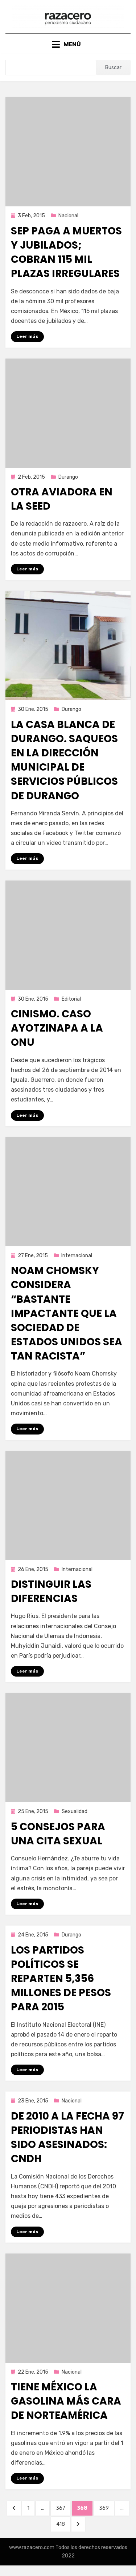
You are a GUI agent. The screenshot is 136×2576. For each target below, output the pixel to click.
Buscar (113, 68)
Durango (68, 477)
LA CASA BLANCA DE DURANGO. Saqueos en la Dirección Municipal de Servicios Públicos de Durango (64, 760)
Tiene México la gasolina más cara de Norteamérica (66, 2401)
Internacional (77, 1256)
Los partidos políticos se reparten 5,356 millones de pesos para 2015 (61, 1979)
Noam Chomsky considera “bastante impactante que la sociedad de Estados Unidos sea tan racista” (67, 1313)
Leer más (27, 336)
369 (106, 2508)
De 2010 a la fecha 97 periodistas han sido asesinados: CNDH (67, 2138)
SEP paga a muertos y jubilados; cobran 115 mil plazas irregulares (66, 252)
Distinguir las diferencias (51, 1591)
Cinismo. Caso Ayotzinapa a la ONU (57, 1028)
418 (63, 2524)
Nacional (68, 216)
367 (63, 2508)
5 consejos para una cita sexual (58, 1834)
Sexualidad (75, 1811)
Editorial (71, 999)
